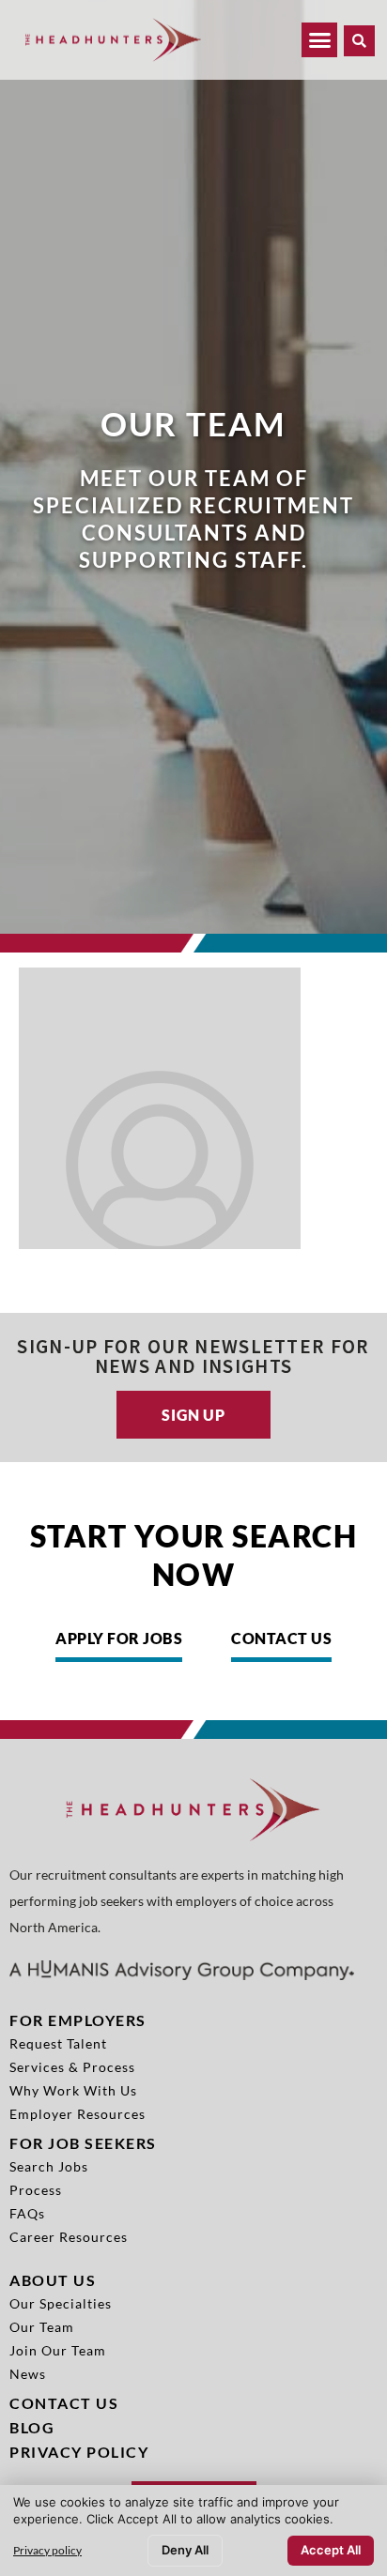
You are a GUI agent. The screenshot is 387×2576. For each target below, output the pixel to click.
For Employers (78, 2020)
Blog (32, 2427)
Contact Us (64, 2403)
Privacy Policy (79, 2452)
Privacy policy (47, 2550)
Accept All (331, 2550)
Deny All (185, 2550)
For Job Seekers (83, 2143)
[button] (359, 41)
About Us (53, 2280)
